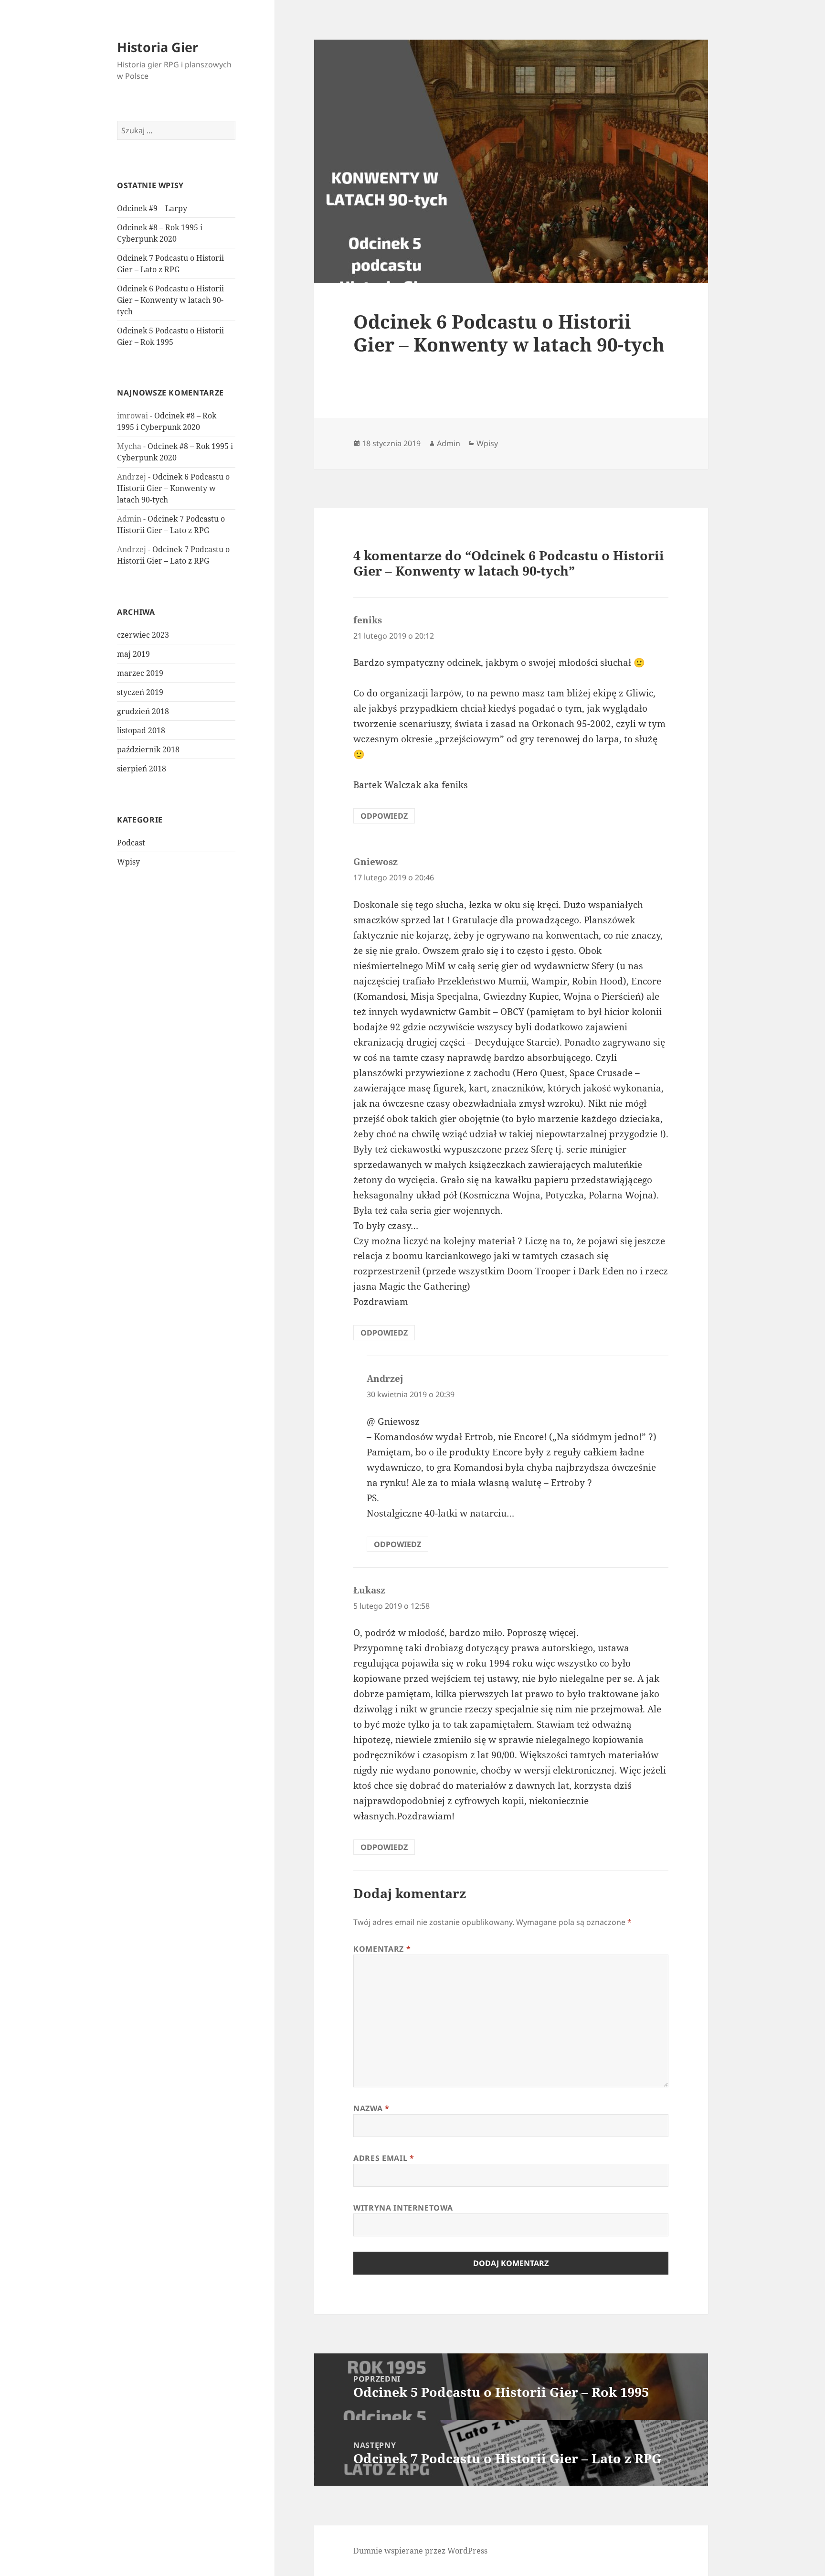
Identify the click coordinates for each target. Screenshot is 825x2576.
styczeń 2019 (140, 692)
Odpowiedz (384, 816)
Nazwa (371, 2108)
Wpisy (128, 862)
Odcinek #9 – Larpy (152, 208)
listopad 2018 (141, 730)
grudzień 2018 (143, 711)
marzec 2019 (140, 673)
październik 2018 (148, 749)
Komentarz (382, 1949)
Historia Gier (158, 47)
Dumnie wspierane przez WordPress (420, 2551)
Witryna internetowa (403, 2208)
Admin (449, 443)
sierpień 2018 (142, 769)
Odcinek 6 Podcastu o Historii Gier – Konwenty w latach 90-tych (170, 300)
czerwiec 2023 (143, 635)
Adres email (384, 2158)
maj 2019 (133, 654)
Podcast (131, 843)
